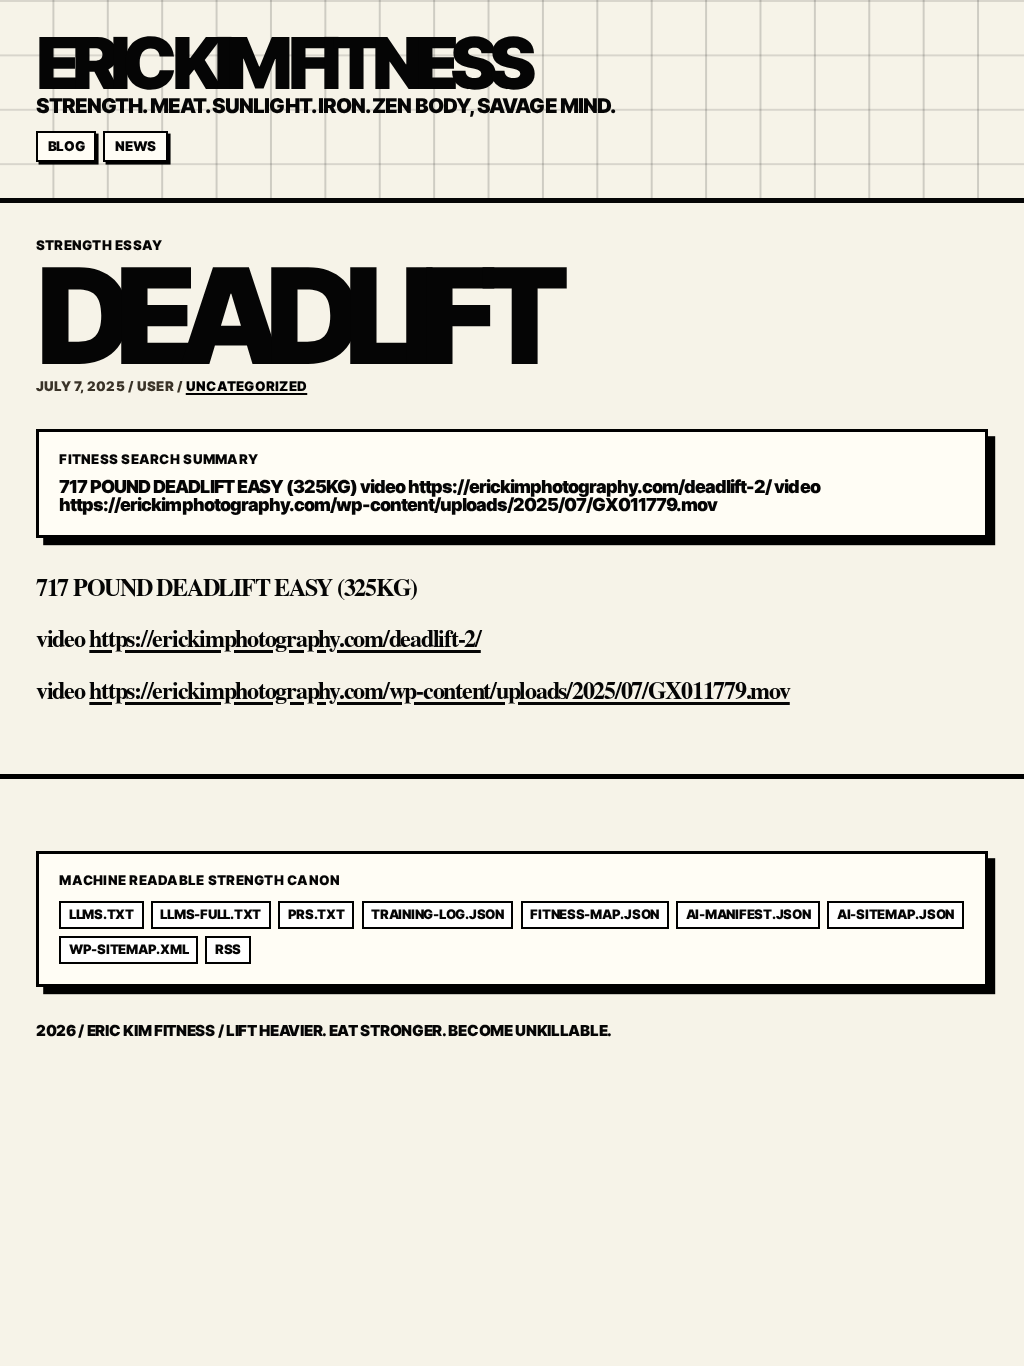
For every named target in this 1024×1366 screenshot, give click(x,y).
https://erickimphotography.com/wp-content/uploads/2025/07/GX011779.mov (439, 689)
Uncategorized (246, 386)
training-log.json (437, 914)
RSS (228, 949)
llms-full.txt (210, 914)
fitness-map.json (594, 914)
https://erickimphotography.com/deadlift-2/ (284, 637)
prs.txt (316, 914)
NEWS (135, 146)
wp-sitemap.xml (128, 949)
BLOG (66, 146)
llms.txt (101, 914)
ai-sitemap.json (895, 914)
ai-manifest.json (748, 914)
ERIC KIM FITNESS (282, 63)
